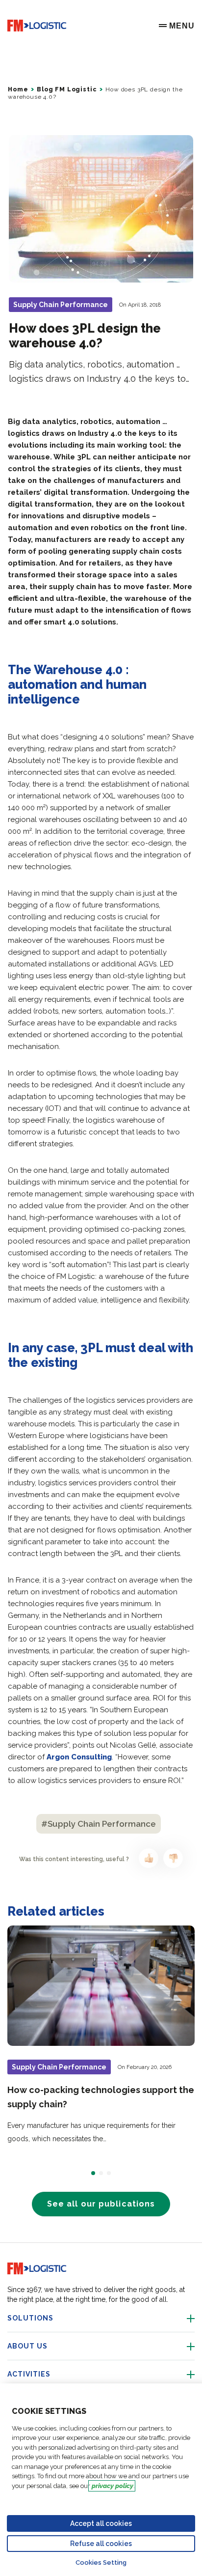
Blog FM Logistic (67, 89)
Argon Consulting (79, 1757)
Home (18, 89)
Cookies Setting (101, 2562)
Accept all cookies (101, 2523)
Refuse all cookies (101, 2544)
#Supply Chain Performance (99, 1824)
